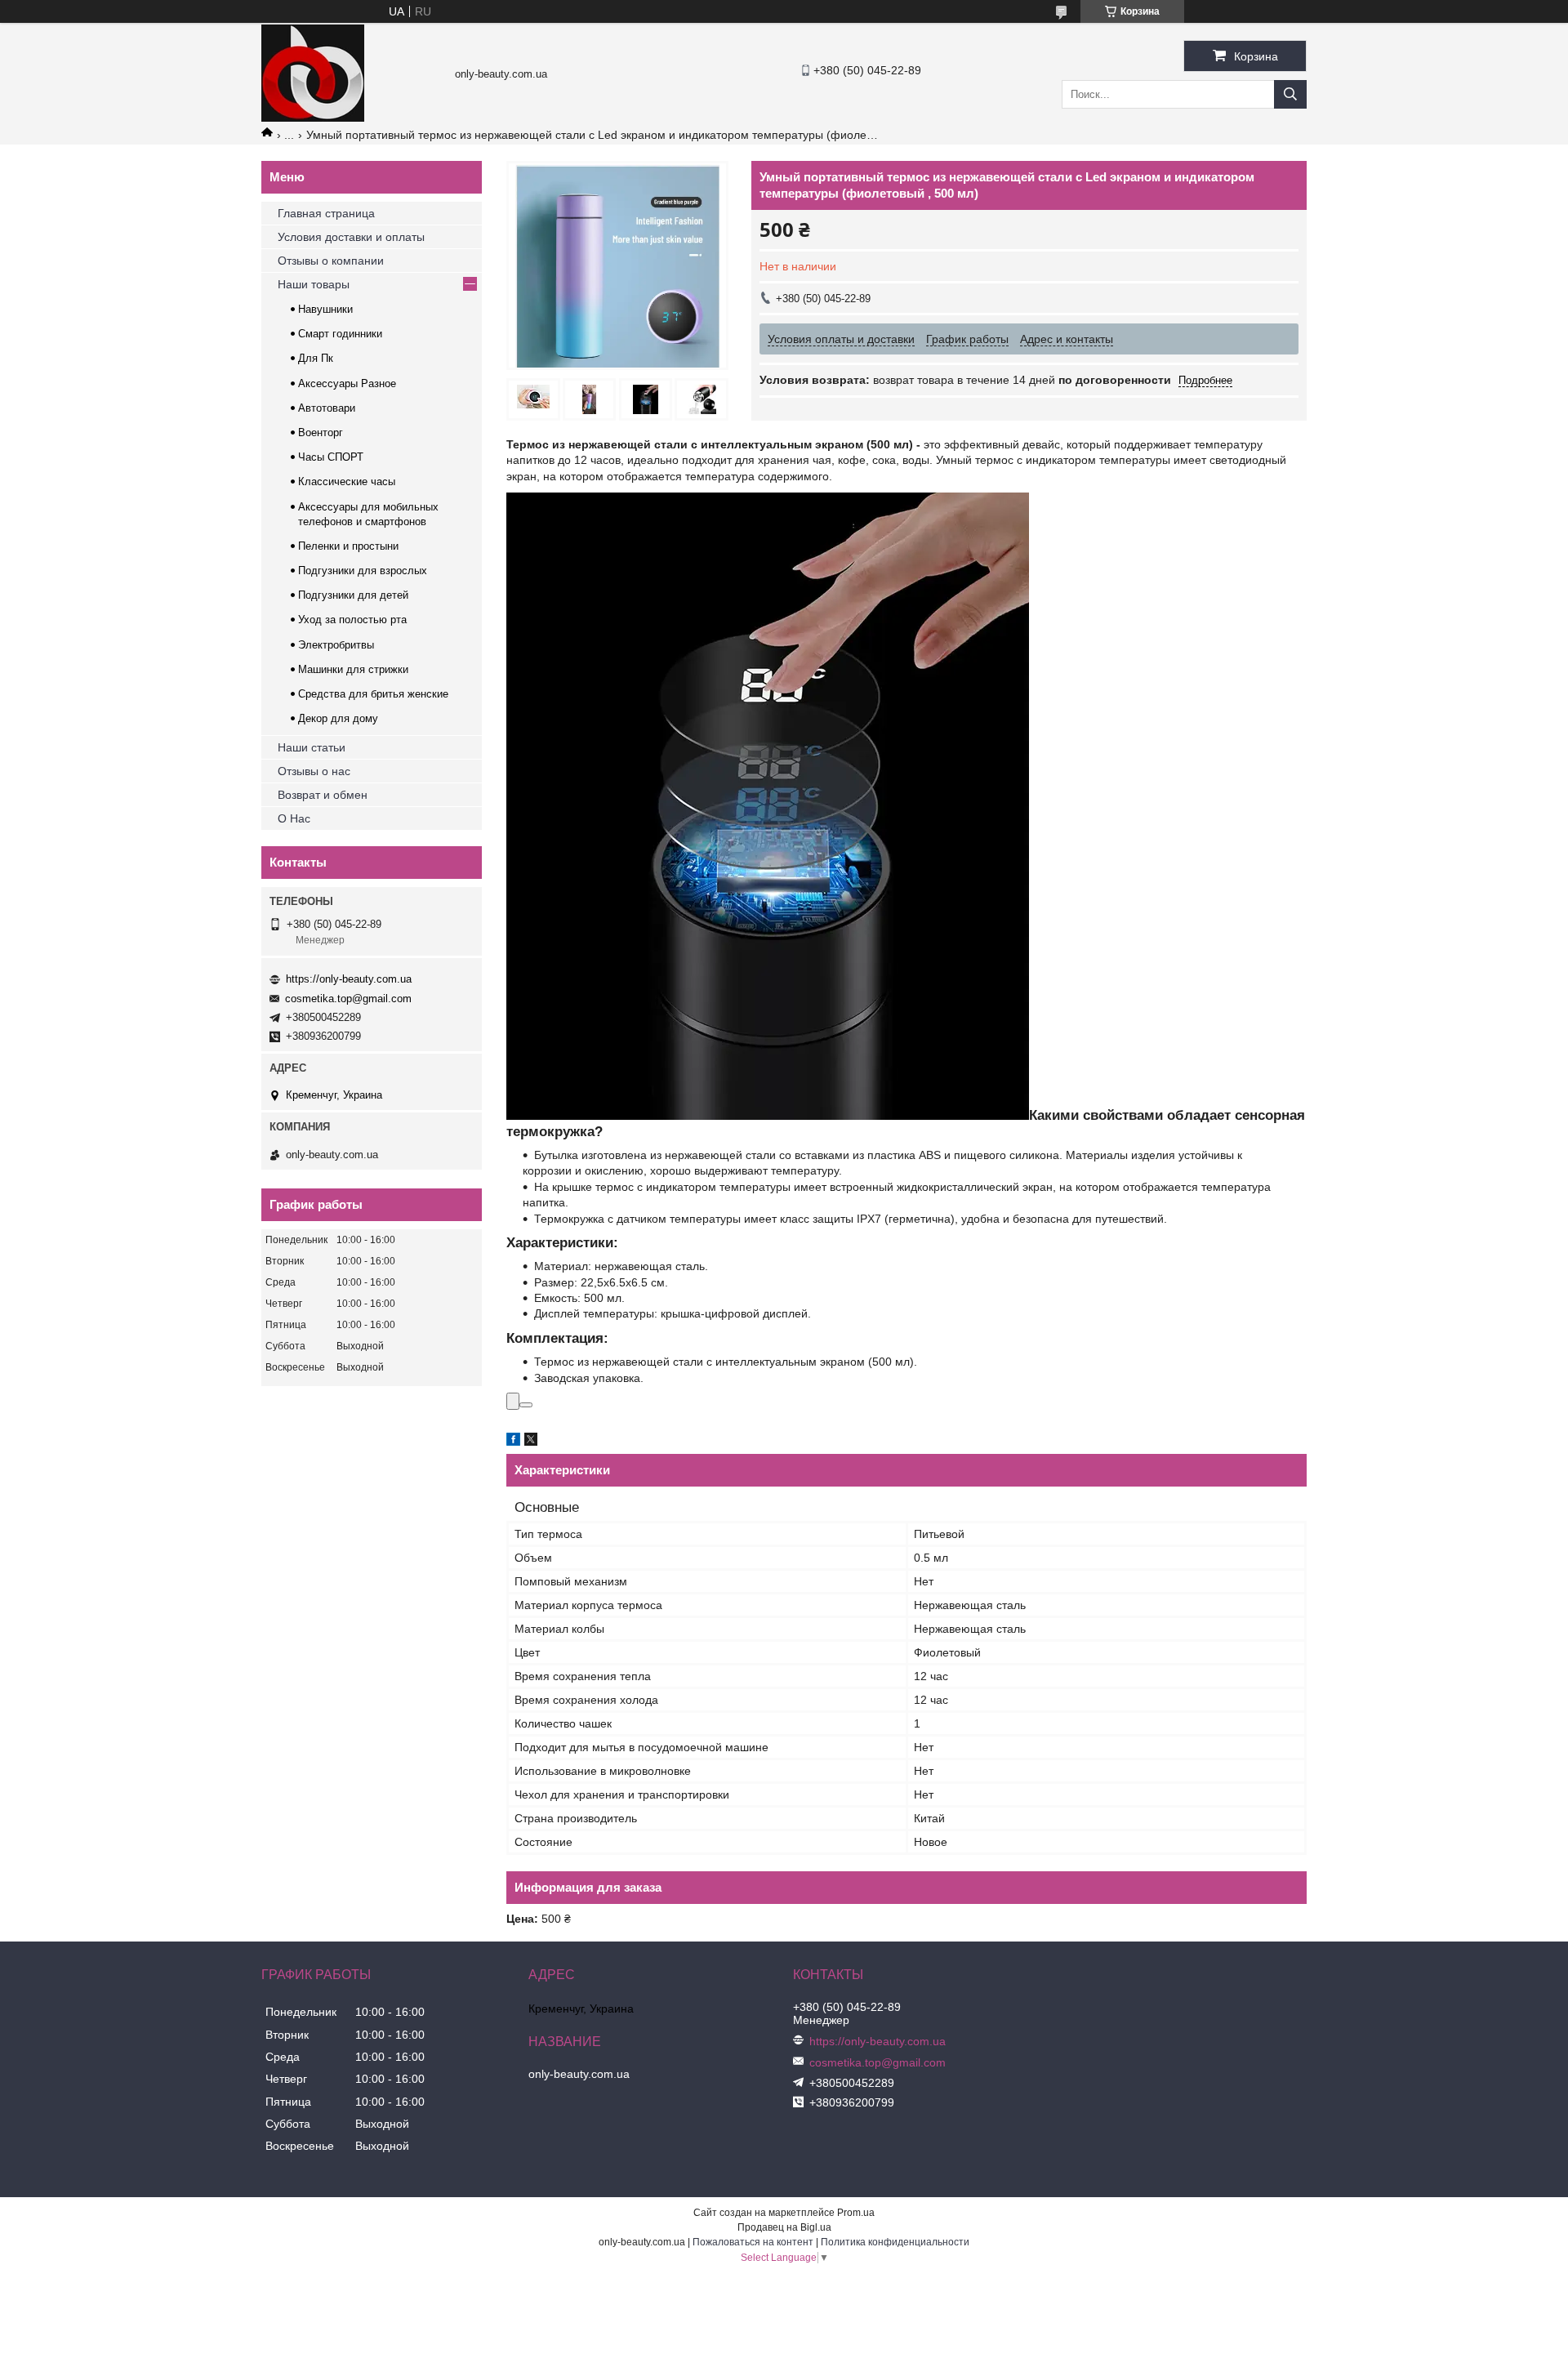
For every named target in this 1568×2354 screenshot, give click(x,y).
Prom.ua (856, 2213)
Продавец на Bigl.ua (784, 2227)
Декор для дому (338, 718)
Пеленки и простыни (348, 546)
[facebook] (513, 1442)
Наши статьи (312, 747)
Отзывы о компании (331, 261)
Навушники (325, 309)
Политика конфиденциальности (895, 2242)
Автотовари (327, 408)
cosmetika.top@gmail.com (348, 999)
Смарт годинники (340, 334)
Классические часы (347, 481)
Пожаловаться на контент (753, 2242)
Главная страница (326, 213)
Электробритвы (336, 645)
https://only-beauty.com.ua (349, 979)
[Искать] (1290, 94)
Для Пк (316, 358)
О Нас (294, 818)
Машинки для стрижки (353, 669)
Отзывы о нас (314, 771)
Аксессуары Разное (347, 383)
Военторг (321, 432)
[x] (531, 1442)
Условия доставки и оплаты (351, 237)
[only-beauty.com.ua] (313, 118)
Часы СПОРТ (331, 457)
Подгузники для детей (353, 595)
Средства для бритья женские (373, 694)
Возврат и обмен (323, 795)
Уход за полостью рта (352, 620)
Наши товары (314, 284)
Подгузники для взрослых (363, 571)
